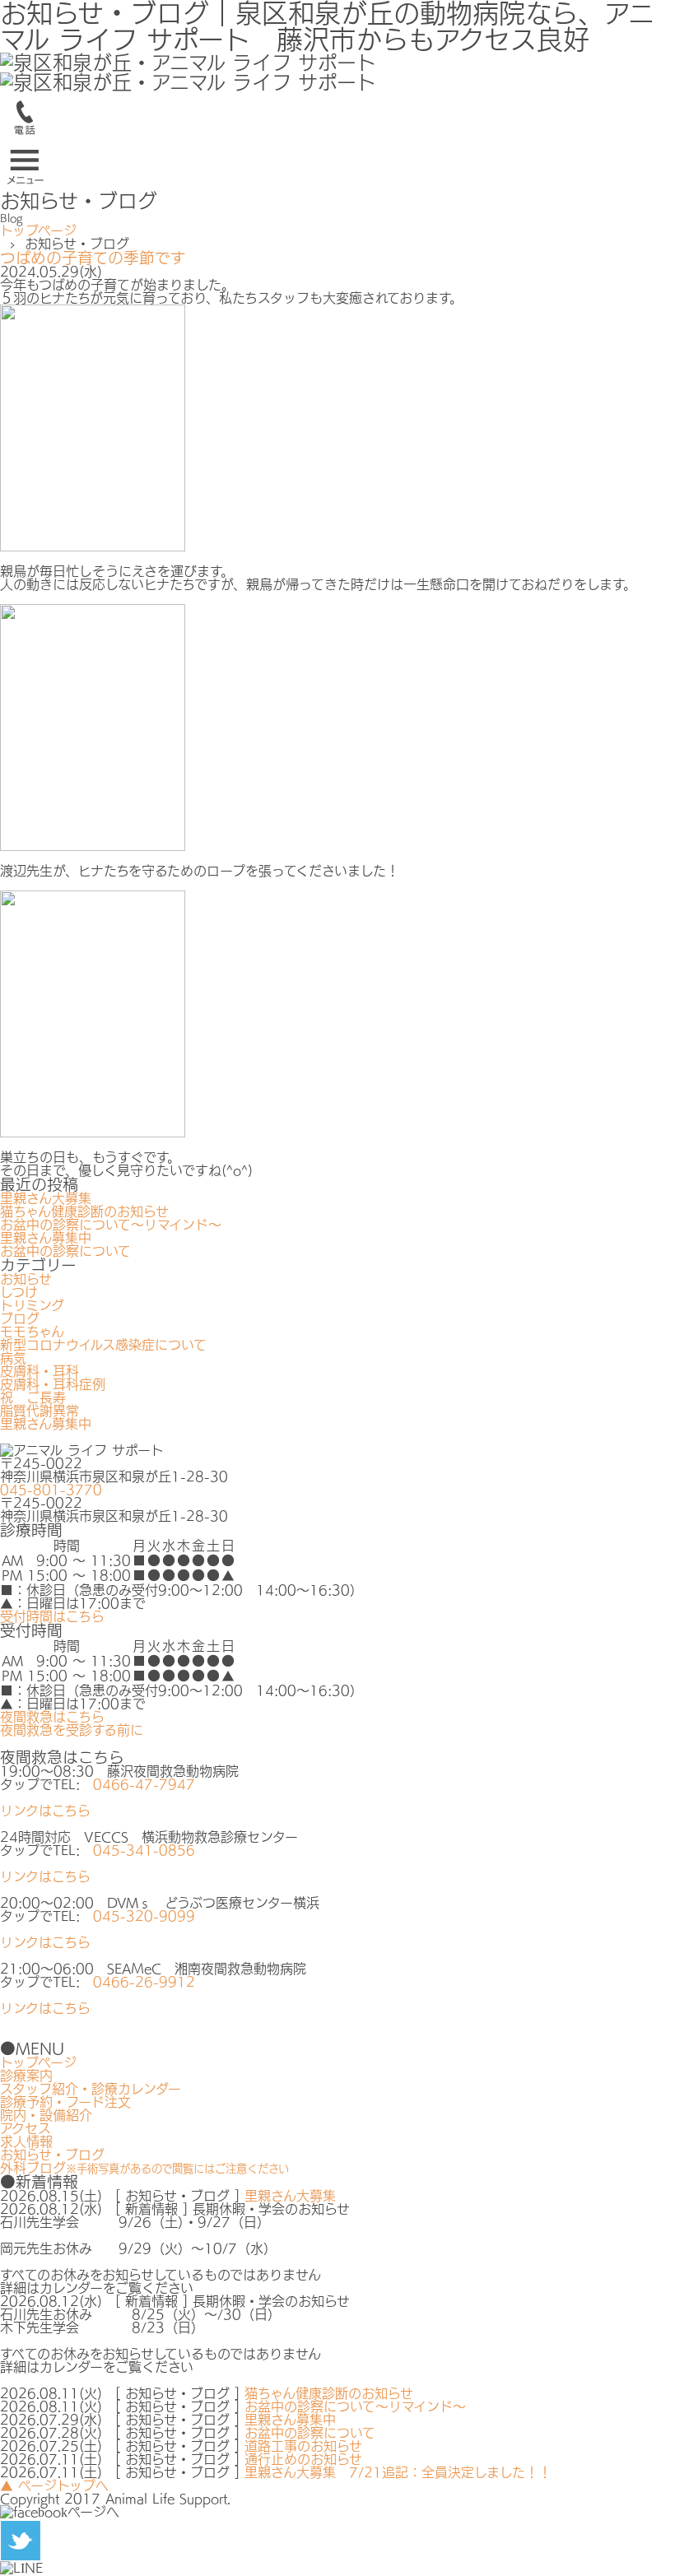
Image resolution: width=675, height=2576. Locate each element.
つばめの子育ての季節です (93, 258)
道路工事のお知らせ (303, 2446)
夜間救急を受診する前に (72, 1730)
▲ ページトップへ (54, 2485)
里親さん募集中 (46, 1238)
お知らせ (26, 1279)
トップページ (38, 230)
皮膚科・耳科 (40, 1371)
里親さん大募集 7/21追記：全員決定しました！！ (398, 2472)
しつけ (19, 1292)
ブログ (20, 1318)
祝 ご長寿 (33, 1397)
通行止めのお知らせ (303, 2459)
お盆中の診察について (65, 1251)
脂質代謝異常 (40, 1411)
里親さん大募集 (46, 1198)
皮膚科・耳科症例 (53, 1384)
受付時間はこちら (52, 1616)
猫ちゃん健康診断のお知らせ (84, 1211)
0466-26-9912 (144, 1982)
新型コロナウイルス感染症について (103, 1345)
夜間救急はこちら (52, 1717)
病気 (13, 1358)
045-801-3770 (51, 1490)
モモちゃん (32, 1332)
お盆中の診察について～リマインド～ (111, 1225)
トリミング (32, 1305)
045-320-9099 (144, 1916)
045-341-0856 (144, 1850)
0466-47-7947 (144, 1784)
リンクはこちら (45, 1811)
